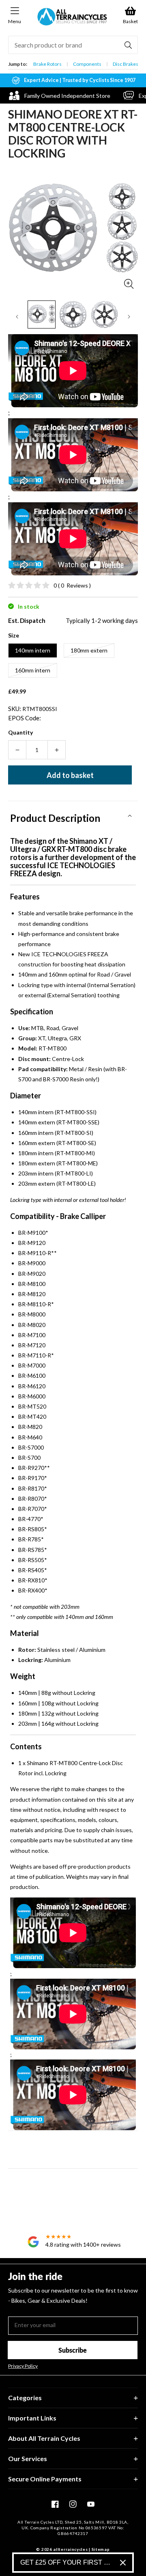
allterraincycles (70, 2549)
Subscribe (73, 2350)
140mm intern (33, 650)
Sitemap (101, 2549)
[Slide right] (129, 317)
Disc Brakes (126, 64)
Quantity (20, 732)
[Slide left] (17, 317)
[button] (73, 815)
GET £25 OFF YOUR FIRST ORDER (67, 2562)
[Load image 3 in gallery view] (104, 314)
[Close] (123, 2563)
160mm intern (33, 670)
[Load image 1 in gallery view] (42, 314)
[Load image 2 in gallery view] (73, 314)
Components (87, 64)
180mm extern (89, 650)
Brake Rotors (47, 64)
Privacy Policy (23, 2366)
